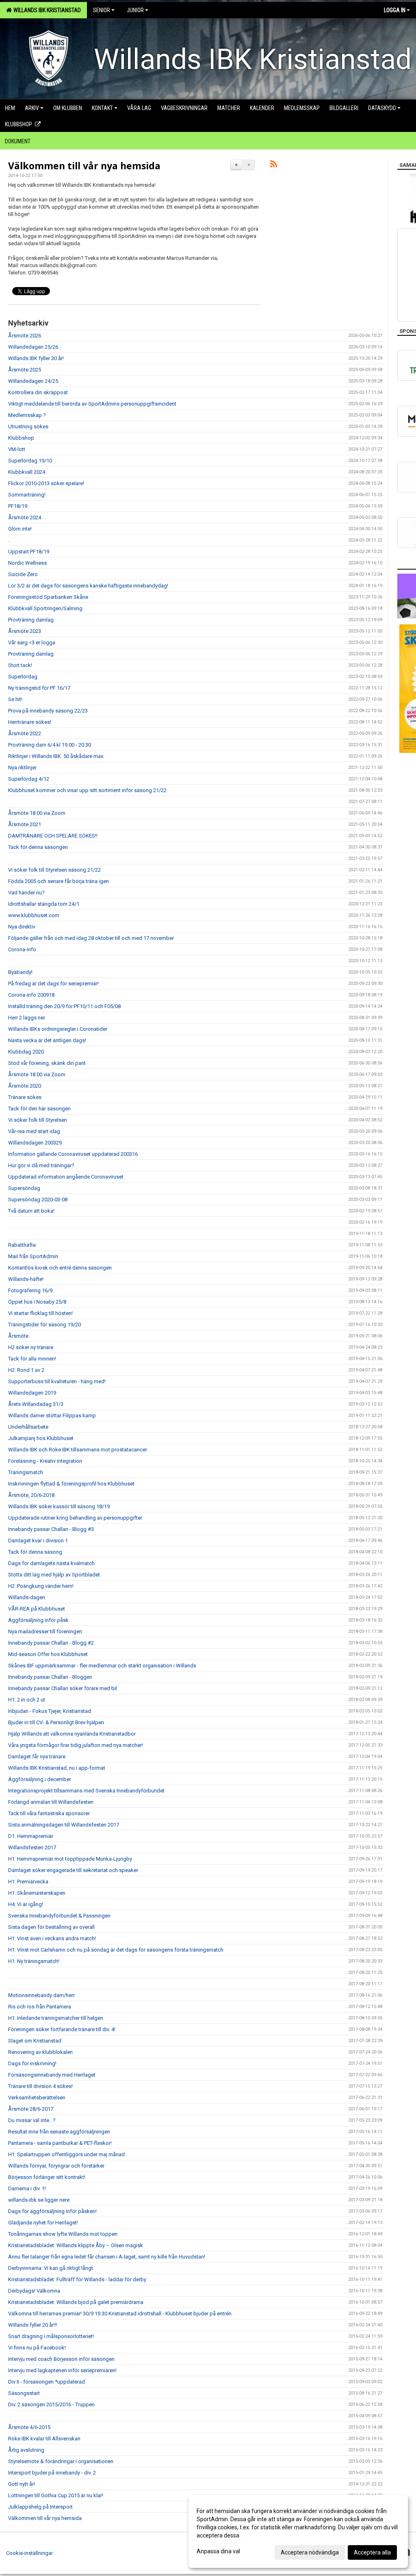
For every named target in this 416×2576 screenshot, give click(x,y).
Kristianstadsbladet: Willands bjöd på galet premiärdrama (76, 2302)
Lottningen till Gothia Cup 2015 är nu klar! (56, 2495)
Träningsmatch (26, 1472)
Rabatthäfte (22, 1245)
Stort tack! (20, 665)
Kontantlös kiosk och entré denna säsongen (60, 1268)
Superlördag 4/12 (29, 779)
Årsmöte (18, 1336)
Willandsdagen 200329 (35, 1143)
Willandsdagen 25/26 (33, 347)
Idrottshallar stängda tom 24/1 (44, 904)
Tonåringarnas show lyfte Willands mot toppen (63, 2234)
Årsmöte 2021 (25, 824)
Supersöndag (24, 1188)
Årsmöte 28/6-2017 (31, 2109)
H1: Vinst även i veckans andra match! (52, 1938)
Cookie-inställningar (29, 2553)
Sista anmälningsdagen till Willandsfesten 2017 (64, 1825)
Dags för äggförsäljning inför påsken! (52, 2211)
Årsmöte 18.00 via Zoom (37, 813)
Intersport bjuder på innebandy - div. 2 (52, 2473)
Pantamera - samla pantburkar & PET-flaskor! (60, 2143)
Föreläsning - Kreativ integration (45, 1461)
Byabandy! (20, 972)
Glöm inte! (20, 529)
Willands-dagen (27, 1597)
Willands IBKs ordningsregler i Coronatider (58, 1029)
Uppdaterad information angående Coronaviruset (66, 1177)
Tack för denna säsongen (38, 847)
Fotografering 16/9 (30, 1290)
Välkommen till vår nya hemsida (84, 166)
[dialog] (298, 2531)
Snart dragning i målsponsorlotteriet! (51, 2336)
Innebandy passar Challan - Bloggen (50, 1677)
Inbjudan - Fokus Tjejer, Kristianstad (50, 1711)
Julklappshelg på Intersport (40, 2507)
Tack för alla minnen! (32, 1359)
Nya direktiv (22, 927)
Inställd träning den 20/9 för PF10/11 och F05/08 (64, 1006)
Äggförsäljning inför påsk (38, 1620)
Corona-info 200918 (31, 995)
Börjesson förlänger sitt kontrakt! (47, 2177)
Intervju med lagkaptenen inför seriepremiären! (62, 2370)
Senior (102, 10)
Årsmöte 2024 (25, 517)
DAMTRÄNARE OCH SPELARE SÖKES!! (53, 836)
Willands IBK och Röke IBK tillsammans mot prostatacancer (78, 1450)
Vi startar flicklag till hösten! (40, 1313)
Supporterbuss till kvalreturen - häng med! (57, 1381)
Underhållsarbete (28, 1427)
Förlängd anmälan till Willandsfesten (51, 1802)
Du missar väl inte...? (32, 2120)
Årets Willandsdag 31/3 (36, 1404)
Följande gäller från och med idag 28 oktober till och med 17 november (91, 938)
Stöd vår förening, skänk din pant (47, 1063)
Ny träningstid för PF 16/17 (39, 688)
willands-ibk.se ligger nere (39, 2200)
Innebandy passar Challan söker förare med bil (63, 1688)
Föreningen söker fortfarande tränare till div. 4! (62, 2029)
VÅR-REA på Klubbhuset (37, 1609)
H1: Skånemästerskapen (37, 1893)
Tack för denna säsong (35, 1552)
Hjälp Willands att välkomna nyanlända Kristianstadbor (72, 1734)
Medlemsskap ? (27, 415)
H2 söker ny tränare (31, 1347)
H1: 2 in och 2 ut (27, 1700)
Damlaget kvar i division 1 (38, 1541)
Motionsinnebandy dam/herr (41, 1995)
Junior (135, 10)
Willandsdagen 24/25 (33, 381)
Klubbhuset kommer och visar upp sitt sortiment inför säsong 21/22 (87, 790)
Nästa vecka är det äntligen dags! (47, 1040)
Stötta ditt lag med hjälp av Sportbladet (54, 1575)
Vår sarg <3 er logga (32, 642)
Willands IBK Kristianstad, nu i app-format (57, 1768)
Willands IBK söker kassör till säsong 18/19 (59, 1506)
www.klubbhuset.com (34, 915)
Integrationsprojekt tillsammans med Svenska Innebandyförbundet (86, 1791)
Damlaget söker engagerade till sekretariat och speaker (73, 1870)
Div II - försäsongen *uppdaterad (47, 2382)
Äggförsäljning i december (40, 1779)
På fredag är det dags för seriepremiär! (53, 984)
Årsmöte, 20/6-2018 (31, 1495)
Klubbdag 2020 (26, 1052)
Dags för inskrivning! (32, 2063)
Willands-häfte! (26, 1279)
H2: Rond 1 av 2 (26, 1370)
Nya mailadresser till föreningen (45, 1631)
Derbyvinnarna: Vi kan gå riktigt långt (51, 2268)
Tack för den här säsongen (39, 1109)
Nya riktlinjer (22, 768)
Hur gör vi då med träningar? (41, 1165)
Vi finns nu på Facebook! (37, 2348)
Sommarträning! (27, 495)
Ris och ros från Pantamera (40, 2007)
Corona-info (22, 949)
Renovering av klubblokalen (40, 2052)
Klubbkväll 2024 (27, 472)
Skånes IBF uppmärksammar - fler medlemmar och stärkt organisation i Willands (102, 1666)
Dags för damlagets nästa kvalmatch (51, 1563)
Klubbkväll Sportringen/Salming (45, 608)
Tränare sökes (25, 1097)
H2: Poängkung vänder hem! (41, 1586)
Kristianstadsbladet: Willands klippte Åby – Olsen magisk (76, 2245)
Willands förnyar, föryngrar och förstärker (56, 2166)
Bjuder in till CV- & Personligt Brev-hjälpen (56, 1722)
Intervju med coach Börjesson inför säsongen (61, 2359)
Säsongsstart (24, 2393)
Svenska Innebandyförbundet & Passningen (59, 1916)
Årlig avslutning (26, 2450)
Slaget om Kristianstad (35, 2041)
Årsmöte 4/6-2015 (29, 2427)
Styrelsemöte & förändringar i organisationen (61, 2461)
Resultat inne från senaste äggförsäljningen (59, 2132)
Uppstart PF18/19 (29, 552)
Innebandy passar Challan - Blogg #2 (51, 1643)
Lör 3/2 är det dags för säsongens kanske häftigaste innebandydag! (88, 586)
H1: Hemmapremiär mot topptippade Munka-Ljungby (70, 1859)
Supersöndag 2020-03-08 (38, 1199)
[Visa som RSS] (274, 165)
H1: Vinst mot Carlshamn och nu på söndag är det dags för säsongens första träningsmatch (116, 1950)
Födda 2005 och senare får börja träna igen (58, 881)
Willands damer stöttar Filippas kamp (52, 1415)
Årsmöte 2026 (25, 336)
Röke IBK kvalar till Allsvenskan (44, 2439)
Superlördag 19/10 (30, 461)
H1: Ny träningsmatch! (34, 1961)
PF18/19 (18, 506)
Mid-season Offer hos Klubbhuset (48, 1654)
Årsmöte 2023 (25, 631)
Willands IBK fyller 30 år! (36, 358)
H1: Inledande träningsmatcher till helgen (56, 2018)
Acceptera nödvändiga (310, 2552)
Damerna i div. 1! (27, 2188)
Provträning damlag (31, 620)
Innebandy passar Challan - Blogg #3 (51, 1529)
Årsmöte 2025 (25, 370)
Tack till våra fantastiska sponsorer (49, 1813)
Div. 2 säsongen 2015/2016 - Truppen (51, 2404)
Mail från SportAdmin (33, 1256)
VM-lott (17, 449)
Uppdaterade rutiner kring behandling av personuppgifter (75, 1518)
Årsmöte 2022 (25, 733)
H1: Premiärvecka (28, 1882)
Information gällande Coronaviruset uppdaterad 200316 (73, 1154)
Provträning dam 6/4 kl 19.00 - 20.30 (50, 745)
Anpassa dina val (218, 2551)
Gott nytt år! (22, 2484)
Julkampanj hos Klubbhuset (41, 1438)
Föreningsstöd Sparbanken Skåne (48, 597)
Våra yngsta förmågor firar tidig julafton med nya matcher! (76, 1745)
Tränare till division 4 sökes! (40, 2086)
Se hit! (15, 699)
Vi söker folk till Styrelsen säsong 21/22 (54, 870)
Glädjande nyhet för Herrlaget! (43, 2223)
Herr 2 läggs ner (27, 1018)
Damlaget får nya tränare (37, 1757)
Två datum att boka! (31, 1211)
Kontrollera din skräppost (38, 392)
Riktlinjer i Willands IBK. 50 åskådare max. (56, 756)
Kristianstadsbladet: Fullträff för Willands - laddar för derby (77, 2279)
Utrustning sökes (28, 426)
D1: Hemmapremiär (31, 1836)
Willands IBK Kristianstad (46, 10)
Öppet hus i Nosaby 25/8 (37, 1302)
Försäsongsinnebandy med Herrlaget (52, 2075)
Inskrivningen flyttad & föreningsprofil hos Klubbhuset (71, 1484)
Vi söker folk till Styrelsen (38, 1120)
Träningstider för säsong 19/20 (44, 1325)
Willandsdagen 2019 (32, 1393)
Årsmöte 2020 (25, 1086)
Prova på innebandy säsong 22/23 (48, 711)
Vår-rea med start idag (34, 1131)
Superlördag (23, 677)
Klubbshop (21, 438)
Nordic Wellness (27, 563)
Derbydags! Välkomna (34, 2291)
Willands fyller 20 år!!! (33, 2325)
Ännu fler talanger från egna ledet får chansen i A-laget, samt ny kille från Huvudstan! (107, 2257)
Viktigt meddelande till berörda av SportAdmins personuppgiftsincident (92, 404)
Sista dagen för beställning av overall (51, 1927)
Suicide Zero (23, 574)
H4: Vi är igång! (26, 1904)
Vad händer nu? (26, 893)
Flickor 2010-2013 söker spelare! (46, 483)
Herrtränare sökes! (30, 722)
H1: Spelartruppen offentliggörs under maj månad (66, 2154)
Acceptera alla (372, 2552)
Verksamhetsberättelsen (37, 2098)
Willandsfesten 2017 (32, 1847)
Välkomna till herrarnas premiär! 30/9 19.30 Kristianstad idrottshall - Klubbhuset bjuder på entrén (120, 2314)
